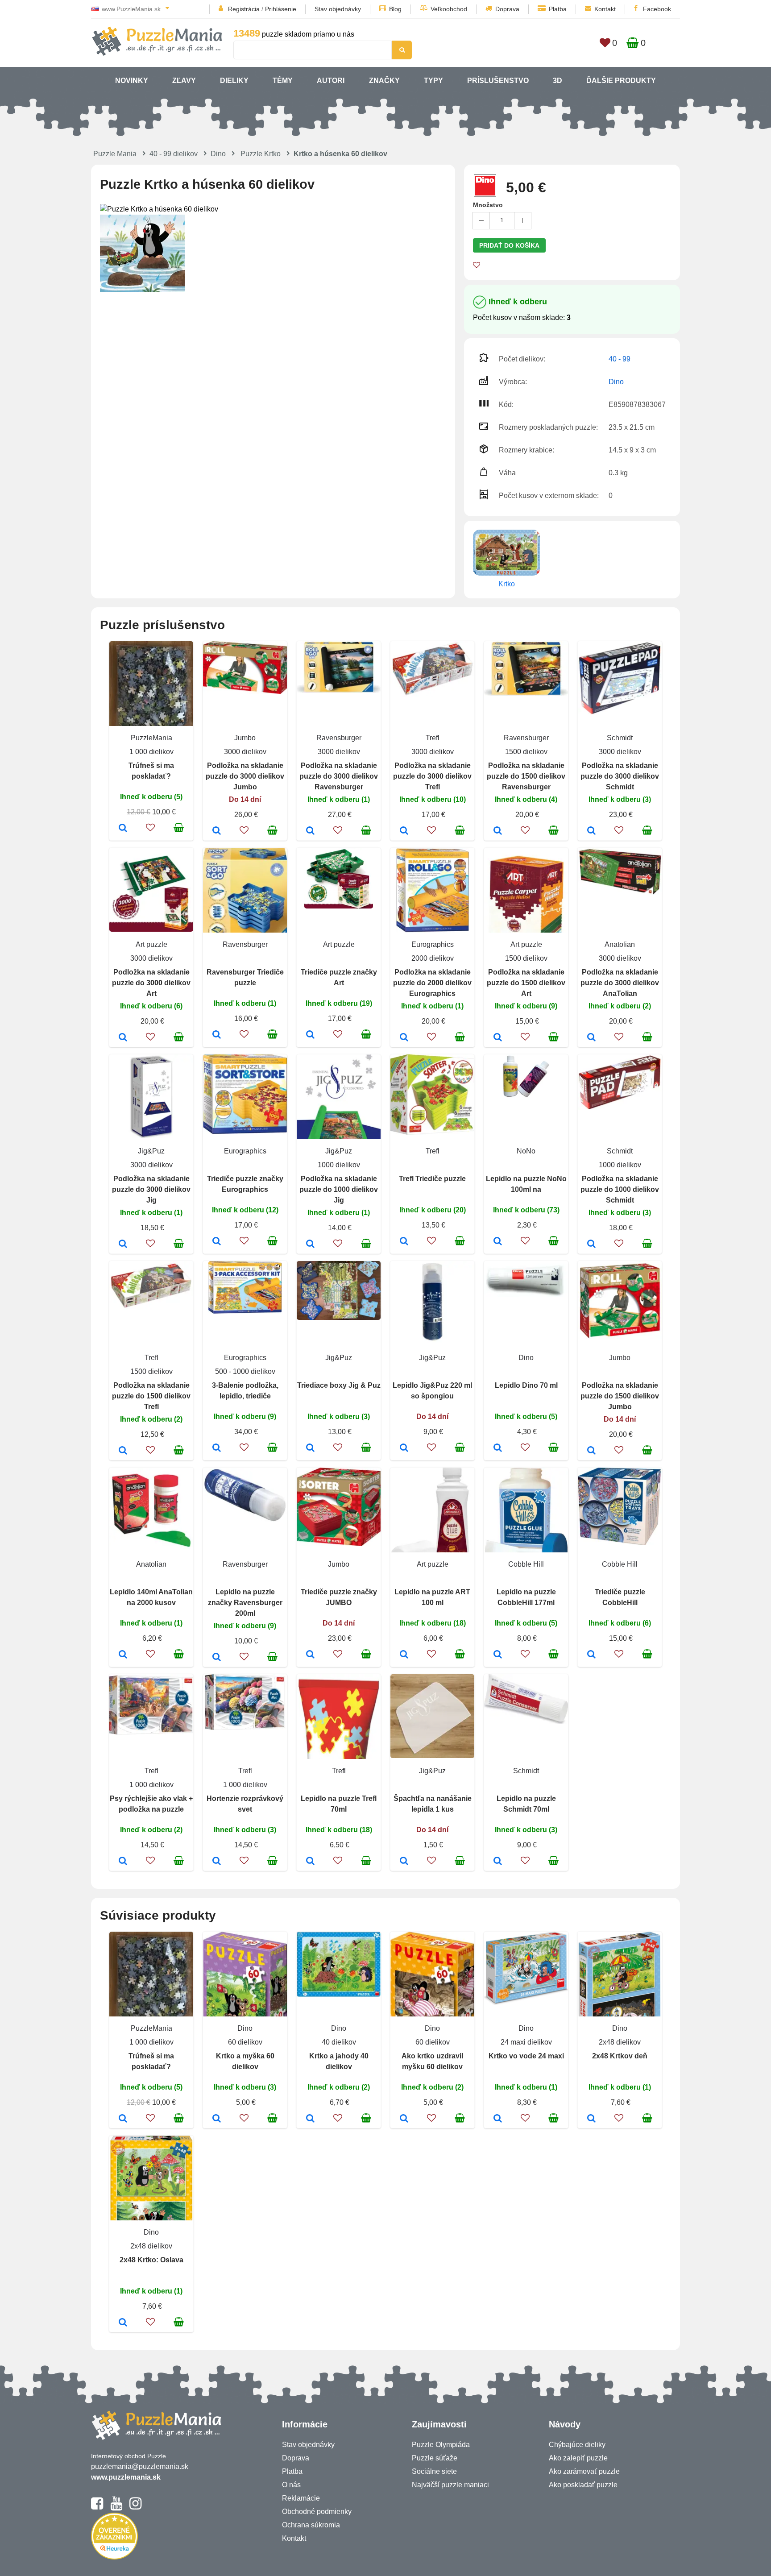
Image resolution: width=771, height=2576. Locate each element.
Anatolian (620, 944)
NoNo (526, 1151)
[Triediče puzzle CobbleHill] (591, 1655)
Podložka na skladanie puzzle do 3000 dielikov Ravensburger (339, 776)
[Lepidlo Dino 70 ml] (498, 1448)
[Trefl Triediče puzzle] (404, 1242)
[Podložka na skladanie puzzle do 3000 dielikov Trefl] (404, 831)
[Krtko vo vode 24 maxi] (498, 2119)
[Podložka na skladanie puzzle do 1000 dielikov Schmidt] (591, 1244)
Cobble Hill (526, 1564)
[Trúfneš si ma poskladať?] (123, 829)
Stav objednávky (338, 9)
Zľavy (184, 81)
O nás (291, 2485)
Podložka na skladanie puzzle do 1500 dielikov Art (526, 983)
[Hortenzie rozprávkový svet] (217, 1862)
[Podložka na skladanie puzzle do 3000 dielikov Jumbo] (217, 831)
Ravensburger (339, 738)
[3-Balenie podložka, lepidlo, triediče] (217, 1448)
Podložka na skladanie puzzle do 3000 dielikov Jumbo (245, 776)
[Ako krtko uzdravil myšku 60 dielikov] (404, 2119)
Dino (218, 154)
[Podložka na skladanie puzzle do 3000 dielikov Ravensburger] (310, 831)
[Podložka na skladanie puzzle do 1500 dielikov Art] (498, 1038)
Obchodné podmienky (317, 2512)
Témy (283, 81)
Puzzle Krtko (261, 154)
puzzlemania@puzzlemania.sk (140, 2466)
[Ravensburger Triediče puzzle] (217, 1035)
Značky (384, 81)
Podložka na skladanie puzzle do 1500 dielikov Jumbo (620, 1396)
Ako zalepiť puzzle (578, 2458)
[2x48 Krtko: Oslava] (123, 2323)
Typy (433, 81)
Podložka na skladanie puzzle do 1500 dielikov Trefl (151, 1396)
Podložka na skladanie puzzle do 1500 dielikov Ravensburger (526, 776)
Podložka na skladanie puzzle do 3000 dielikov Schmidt (620, 776)
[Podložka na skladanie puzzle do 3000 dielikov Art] (123, 1038)
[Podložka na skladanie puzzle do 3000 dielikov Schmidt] (591, 831)
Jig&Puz (151, 1151)
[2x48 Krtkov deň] (591, 2119)
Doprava (507, 9)
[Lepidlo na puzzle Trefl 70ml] (310, 1862)
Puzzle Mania (115, 154)
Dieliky (234, 81)
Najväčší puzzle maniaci (450, 2485)
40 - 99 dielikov (174, 154)
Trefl (433, 738)
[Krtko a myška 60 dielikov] (217, 2119)
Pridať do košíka (509, 245)
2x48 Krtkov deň (620, 2056)
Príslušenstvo (498, 81)
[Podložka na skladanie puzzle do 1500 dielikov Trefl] (123, 1451)
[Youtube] (116, 2507)
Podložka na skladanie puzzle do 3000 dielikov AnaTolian (620, 983)
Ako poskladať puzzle (583, 2485)
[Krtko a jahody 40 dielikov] (310, 2119)
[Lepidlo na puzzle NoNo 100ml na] (498, 1242)
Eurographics (433, 944)
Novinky (132, 81)
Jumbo (245, 738)
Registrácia (244, 9)
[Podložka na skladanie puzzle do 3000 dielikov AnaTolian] (591, 1038)
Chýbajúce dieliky (577, 2445)
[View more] (245, 691)
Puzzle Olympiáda (441, 2445)
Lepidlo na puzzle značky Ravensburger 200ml (245, 1603)
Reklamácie (301, 2498)
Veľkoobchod (449, 9)
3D (558, 81)
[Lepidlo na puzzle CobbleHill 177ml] (498, 1655)
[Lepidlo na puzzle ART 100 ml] (404, 1655)
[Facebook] (97, 2507)
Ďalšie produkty (621, 81)
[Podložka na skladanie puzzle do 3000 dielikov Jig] (123, 1244)
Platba (558, 9)
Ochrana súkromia (311, 2525)
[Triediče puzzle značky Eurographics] (217, 1242)
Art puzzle (151, 944)
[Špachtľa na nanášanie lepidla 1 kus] (404, 1862)
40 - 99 (620, 359)
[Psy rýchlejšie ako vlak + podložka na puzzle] (123, 1862)
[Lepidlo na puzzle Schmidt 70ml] (498, 1862)
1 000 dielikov (151, 752)
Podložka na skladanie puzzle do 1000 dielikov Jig (339, 1189)
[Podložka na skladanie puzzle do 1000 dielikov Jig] (310, 1244)
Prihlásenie (281, 9)
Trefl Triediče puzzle (432, 1179)
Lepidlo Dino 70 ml (526, 1385)
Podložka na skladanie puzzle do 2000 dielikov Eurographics (432, 983)
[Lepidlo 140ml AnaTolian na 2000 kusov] (123, 1655)
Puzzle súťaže (435, 2458)
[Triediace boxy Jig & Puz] (310, 1448)
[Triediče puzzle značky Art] (310, 1035)
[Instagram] (135, 2507)
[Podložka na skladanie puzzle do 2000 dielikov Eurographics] (404, 1038)
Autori (331, 81)
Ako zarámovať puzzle (584, 2471)
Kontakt (605, 9)
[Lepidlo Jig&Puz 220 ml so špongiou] (404, 1448)
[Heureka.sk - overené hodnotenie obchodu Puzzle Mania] (114, 2557)
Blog (395, 9)
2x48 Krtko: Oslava (151, 2260)
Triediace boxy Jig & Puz (339, 1385)
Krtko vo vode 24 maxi (526, 2056)
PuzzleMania (151, 738)
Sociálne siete (434, 2471)
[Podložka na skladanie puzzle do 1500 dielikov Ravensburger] (498, 831)
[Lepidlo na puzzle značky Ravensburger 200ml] (217, 1658)
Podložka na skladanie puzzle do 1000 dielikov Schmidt (620, 1189)
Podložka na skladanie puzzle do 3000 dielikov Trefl (432, 776)
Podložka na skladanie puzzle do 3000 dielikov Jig (151, 1189)
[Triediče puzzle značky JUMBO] (310, 1655)
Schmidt (620, 738)
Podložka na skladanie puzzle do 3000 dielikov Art (151, 983)
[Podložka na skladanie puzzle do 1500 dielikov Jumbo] (591, 1451)
